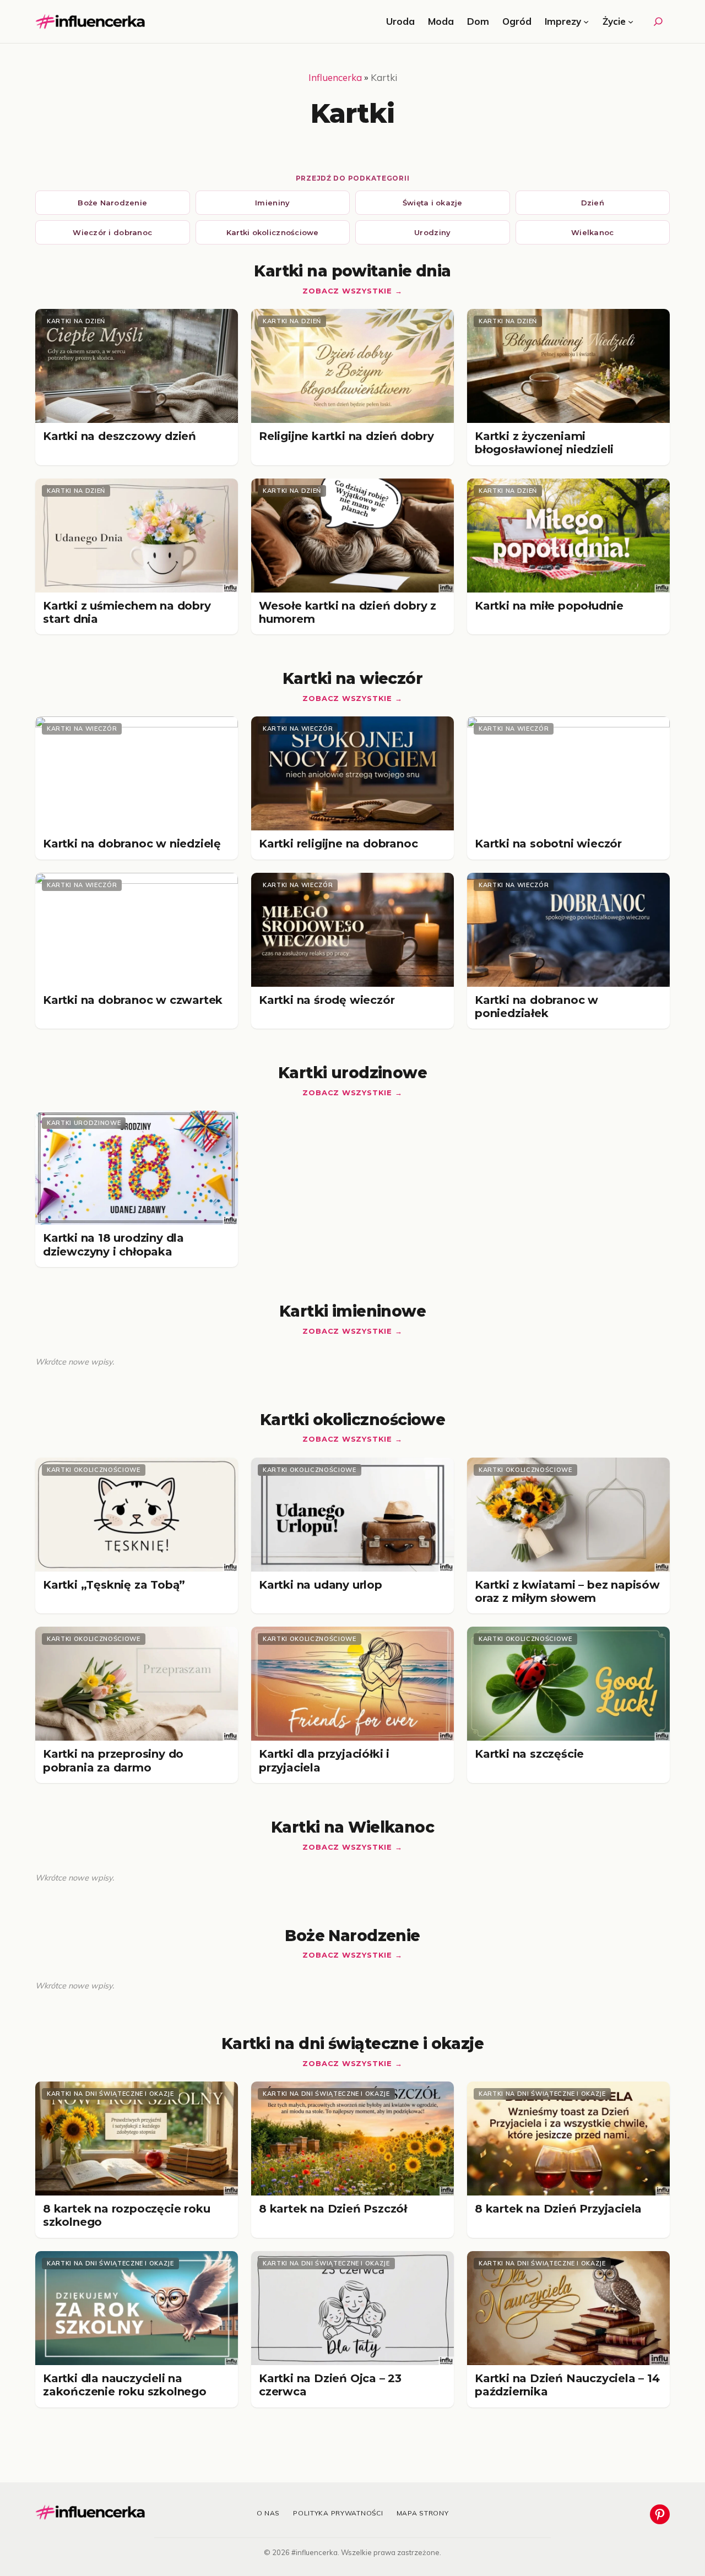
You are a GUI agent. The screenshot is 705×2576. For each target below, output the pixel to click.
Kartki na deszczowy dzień (120, 436)
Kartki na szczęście (529, 1754)
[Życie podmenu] (631, 21)
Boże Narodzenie (112, 203)
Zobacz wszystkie (347, 291)
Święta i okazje (433, 203)
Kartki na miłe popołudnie (549, 606)
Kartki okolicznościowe (273, 232)
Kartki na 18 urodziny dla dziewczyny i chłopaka (113, 1244)
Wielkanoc (592, 232)
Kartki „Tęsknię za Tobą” (114, 1585)
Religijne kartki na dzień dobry (346, 436)
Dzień (593, 203)
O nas (269, 2513)
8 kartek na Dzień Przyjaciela (558, 2209)
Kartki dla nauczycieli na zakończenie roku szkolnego (125, 2385)
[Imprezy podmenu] (586, 21)
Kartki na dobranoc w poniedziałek (536, 1007)
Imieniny (272, 203)
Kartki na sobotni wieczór (548, 844)
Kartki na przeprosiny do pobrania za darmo (113, 1760)
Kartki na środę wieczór (327, 1000)
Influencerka (335, 77)
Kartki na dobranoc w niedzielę (132, 844)
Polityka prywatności (338, 2513)
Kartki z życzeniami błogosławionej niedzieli (544, 443)
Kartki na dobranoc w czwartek (133, 1000)
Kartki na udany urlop (321, 1585)
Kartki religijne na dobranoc (338, 844)
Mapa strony (423, 2513)
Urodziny (432, 232)
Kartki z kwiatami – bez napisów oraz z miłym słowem (567, 1591)
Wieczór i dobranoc (112, 232)
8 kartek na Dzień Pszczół (333, 2209)
